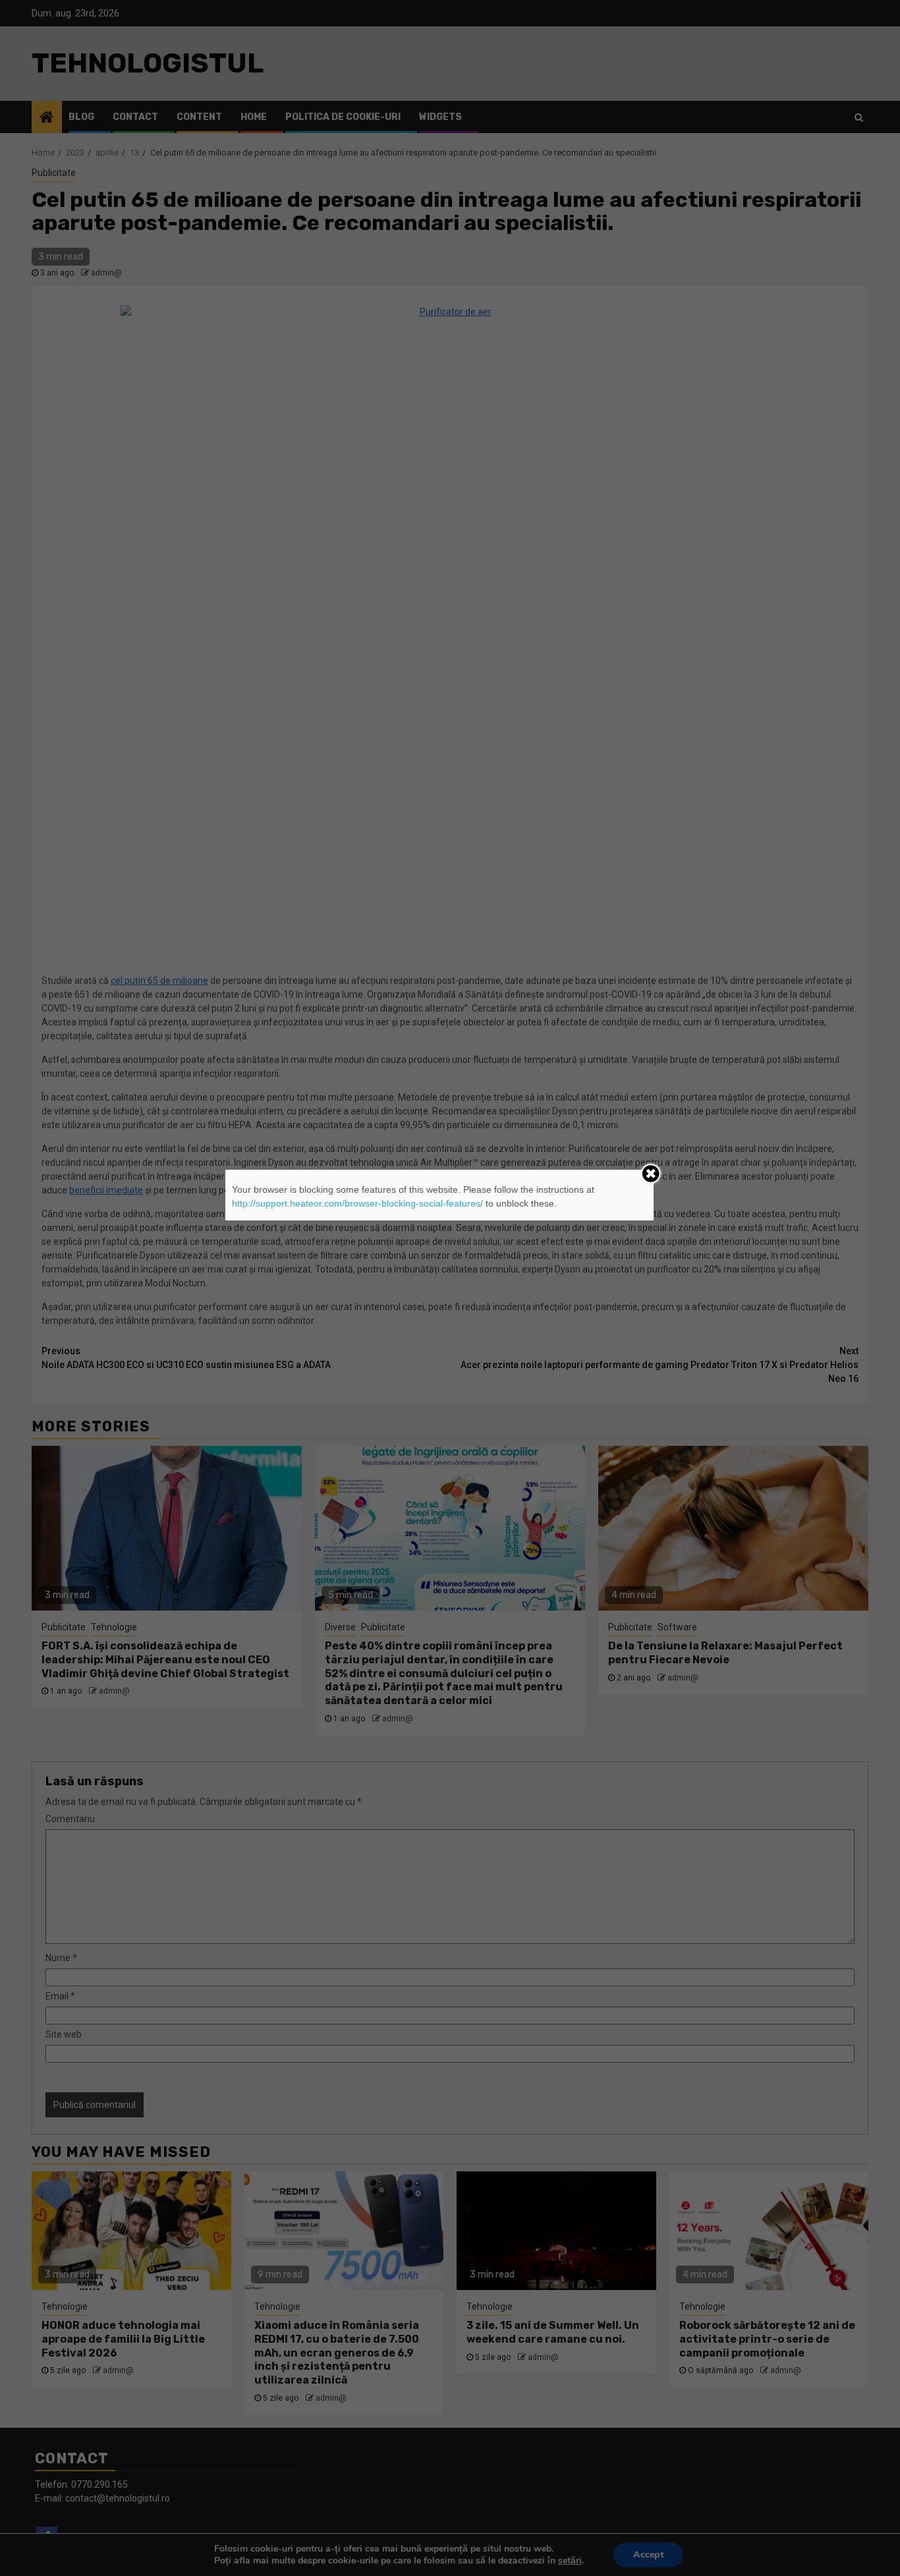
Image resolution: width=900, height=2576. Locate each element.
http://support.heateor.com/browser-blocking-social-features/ (357, 1203)
